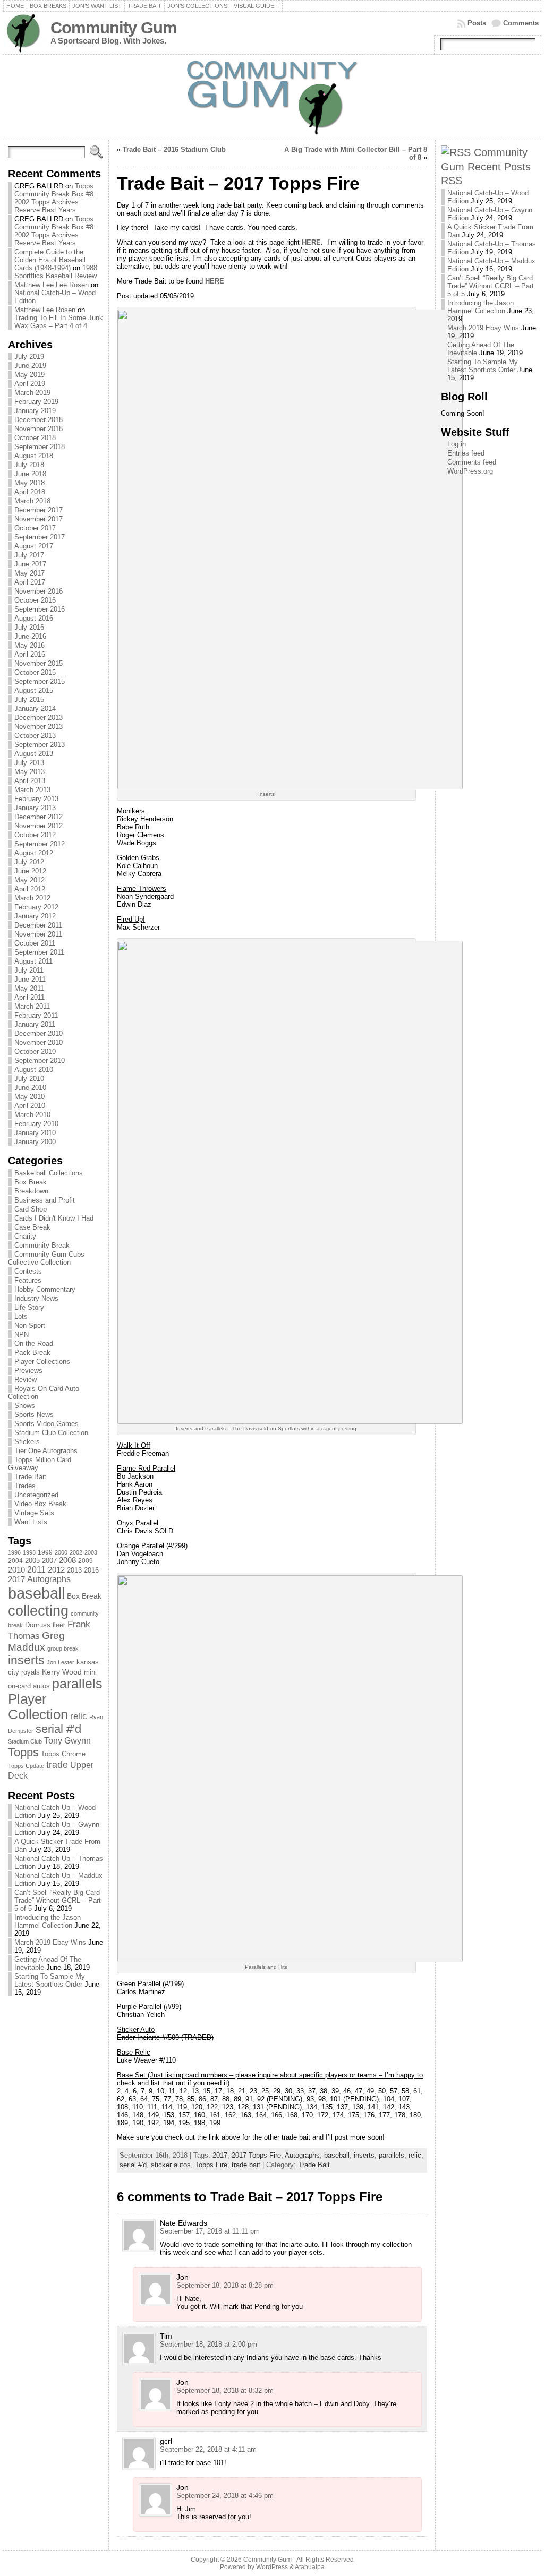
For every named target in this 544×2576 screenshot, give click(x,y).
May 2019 (29, 375)
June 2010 (30, 1088)
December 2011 (38, 925)
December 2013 (39, 718)
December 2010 (39, 1033)
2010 (16, 1570)
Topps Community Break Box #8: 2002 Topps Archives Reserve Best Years (55, 198)
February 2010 (36, 1124)
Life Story (29, 1307)
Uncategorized (36, 1495)
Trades (25, 1486)
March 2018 (32, 501)
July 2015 (29, 699)
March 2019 (32, 393)
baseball (36, 1593)
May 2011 (29, 988)
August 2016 (34, 618)
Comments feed (472, 462)
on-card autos (29, 1686)
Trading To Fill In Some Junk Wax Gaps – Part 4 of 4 (59, 322)
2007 (49, 1561)
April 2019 (30, 384)
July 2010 (29, 1079)
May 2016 (29, 645)
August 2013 (34, 754)
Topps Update (26, 1766)
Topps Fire (211, 2165)
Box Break (31, 1182)
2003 (91, 1552)
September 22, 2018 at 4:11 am (208, 2449)
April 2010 (30, 1106)
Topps (23, 1752)
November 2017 (39, 519)
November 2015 (39, 663)
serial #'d (58, 1729)
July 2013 (29, 763)
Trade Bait (30, 1477)
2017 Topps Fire (256, 2155)
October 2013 (35, 736)
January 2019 (35, 411)
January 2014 (35, 709)
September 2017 (40, 537)
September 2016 (40, 609)
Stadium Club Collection (51, 1433)
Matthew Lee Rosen (45, 310)
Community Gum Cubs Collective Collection (46, 1258)
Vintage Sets (34, 1513)
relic (79, 1716)
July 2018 (29, 465)
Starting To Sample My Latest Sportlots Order (50, 1980)
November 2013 (39, 727)
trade (57, 1765)
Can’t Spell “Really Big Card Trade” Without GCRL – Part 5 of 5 (58, 1900)
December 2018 (39, 420)
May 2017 (29, 573)
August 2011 (33, 961)
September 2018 (40, 447)
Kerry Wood (62, 1672)
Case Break (32, 1227)
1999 (45, 1552)
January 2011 (35, 1024)
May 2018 (29, 483)
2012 (56, 1570)
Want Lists (31, 1522)
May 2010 (29, 1097)
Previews (28, 1371)
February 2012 (36, 907)
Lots (21, 1316)
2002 (76, 1552)
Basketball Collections (49, 1173)
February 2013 (36, 799)
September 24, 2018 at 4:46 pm (225, 2496)
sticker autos (171, 2165)
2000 (61, 1552)
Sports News (34, 1415)
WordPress (272, 2567)
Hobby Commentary (45, 1289)
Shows (25, 1406)
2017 (16, 1579)
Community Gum (114, 28)
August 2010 (34, 1070)
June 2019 (30, 366)
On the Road (34, 1343)
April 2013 (30, 781)
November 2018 (39, 429)
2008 (67, 1560)
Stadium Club (25, 1741)
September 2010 (40, 1061)
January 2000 (35, 1142)
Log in (457, 444)
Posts (477, 23)
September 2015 (40, 681)
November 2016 (39, 591)
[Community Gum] (272, 97)
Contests (28, 1271)
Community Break (42, 1245)
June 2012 (30, 871)
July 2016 (29, 627)
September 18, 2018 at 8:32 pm (225, 2390)
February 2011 (36, 1015)
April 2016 (30, 654)
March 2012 (32, 898)
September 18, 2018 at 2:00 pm (209, 2344)
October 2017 (35, 528)
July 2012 (29, 862)
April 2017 (30, 582)
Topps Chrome (63, 1754)
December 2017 (39, 510)
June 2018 (30, 474)
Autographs (49, 1579)
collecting (38, 1611)
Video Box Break (40, 1504)
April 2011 (29, 997)
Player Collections (42, 1362)
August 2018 (34, 456)
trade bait (246, 2165)
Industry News (36, 1298)
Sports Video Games (46, 1424)
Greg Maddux (36, 1641)
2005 (32, 1561)
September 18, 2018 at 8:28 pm (225, 2285)
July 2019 (29, 357)
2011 (36, 1569)
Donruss (38, 1625)
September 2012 (40, 844)
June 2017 (30, 564)
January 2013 (35, 808)
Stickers (27, 1442)
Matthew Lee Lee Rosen (52, 285)
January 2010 (35, 1133)
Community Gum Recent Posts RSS (486, 166)
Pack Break (32, 1353)
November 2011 (38, 934)
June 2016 (30, 636)
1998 (29, 1552)
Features (28, 1280)
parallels (77, 1684)
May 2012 (29, 880)
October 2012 (35, 835)
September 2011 (39, 952)
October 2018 (35, 438)
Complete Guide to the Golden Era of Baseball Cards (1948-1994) (50, 260)
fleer (59, 1625)
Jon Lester (61, 1662)
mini (90, 1672)
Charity (25, 1236)
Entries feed (466, 453)
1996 (14, 1552)
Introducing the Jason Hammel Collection (48, 1921)
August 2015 (34, 690)
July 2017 (29, 555)
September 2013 (40, 745)
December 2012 (39, 817)
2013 (74, 1570)
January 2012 (35, 916)
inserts (26, 1660)
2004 (15, 1561)
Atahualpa (310, 2567)
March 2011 (32, 1006)
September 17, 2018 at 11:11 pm (210, 2231)
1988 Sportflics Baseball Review (56, 272)
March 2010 (32, 1115)
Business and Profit (45, 1200)
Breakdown (31, 1191)
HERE (311, 242)
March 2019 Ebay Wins (50, 1942)
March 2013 (32, 790)
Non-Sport (30, 1325)
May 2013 (29, 772)
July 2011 (29, 970)
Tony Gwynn (67, 1741)
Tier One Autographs (46, 1451)
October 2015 (35, 672)
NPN (22, 1334)
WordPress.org (470, 471)
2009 (86, 1561)
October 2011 (35, 943)
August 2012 (34, 853)
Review (25, 1380)
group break (63, 1648)
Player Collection (38, 1707)
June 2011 (30, 979)
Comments (521, 23)
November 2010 (39, 1042)
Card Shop (31, 1209)
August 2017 (34, 546)
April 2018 (30, 492)
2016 (91, 1570)
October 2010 (35, 1051)
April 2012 (30, 889)
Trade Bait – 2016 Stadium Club (174, 149)
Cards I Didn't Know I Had (54, 1218)
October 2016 (35, 600)
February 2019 (36, 402)
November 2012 (39, 826)
